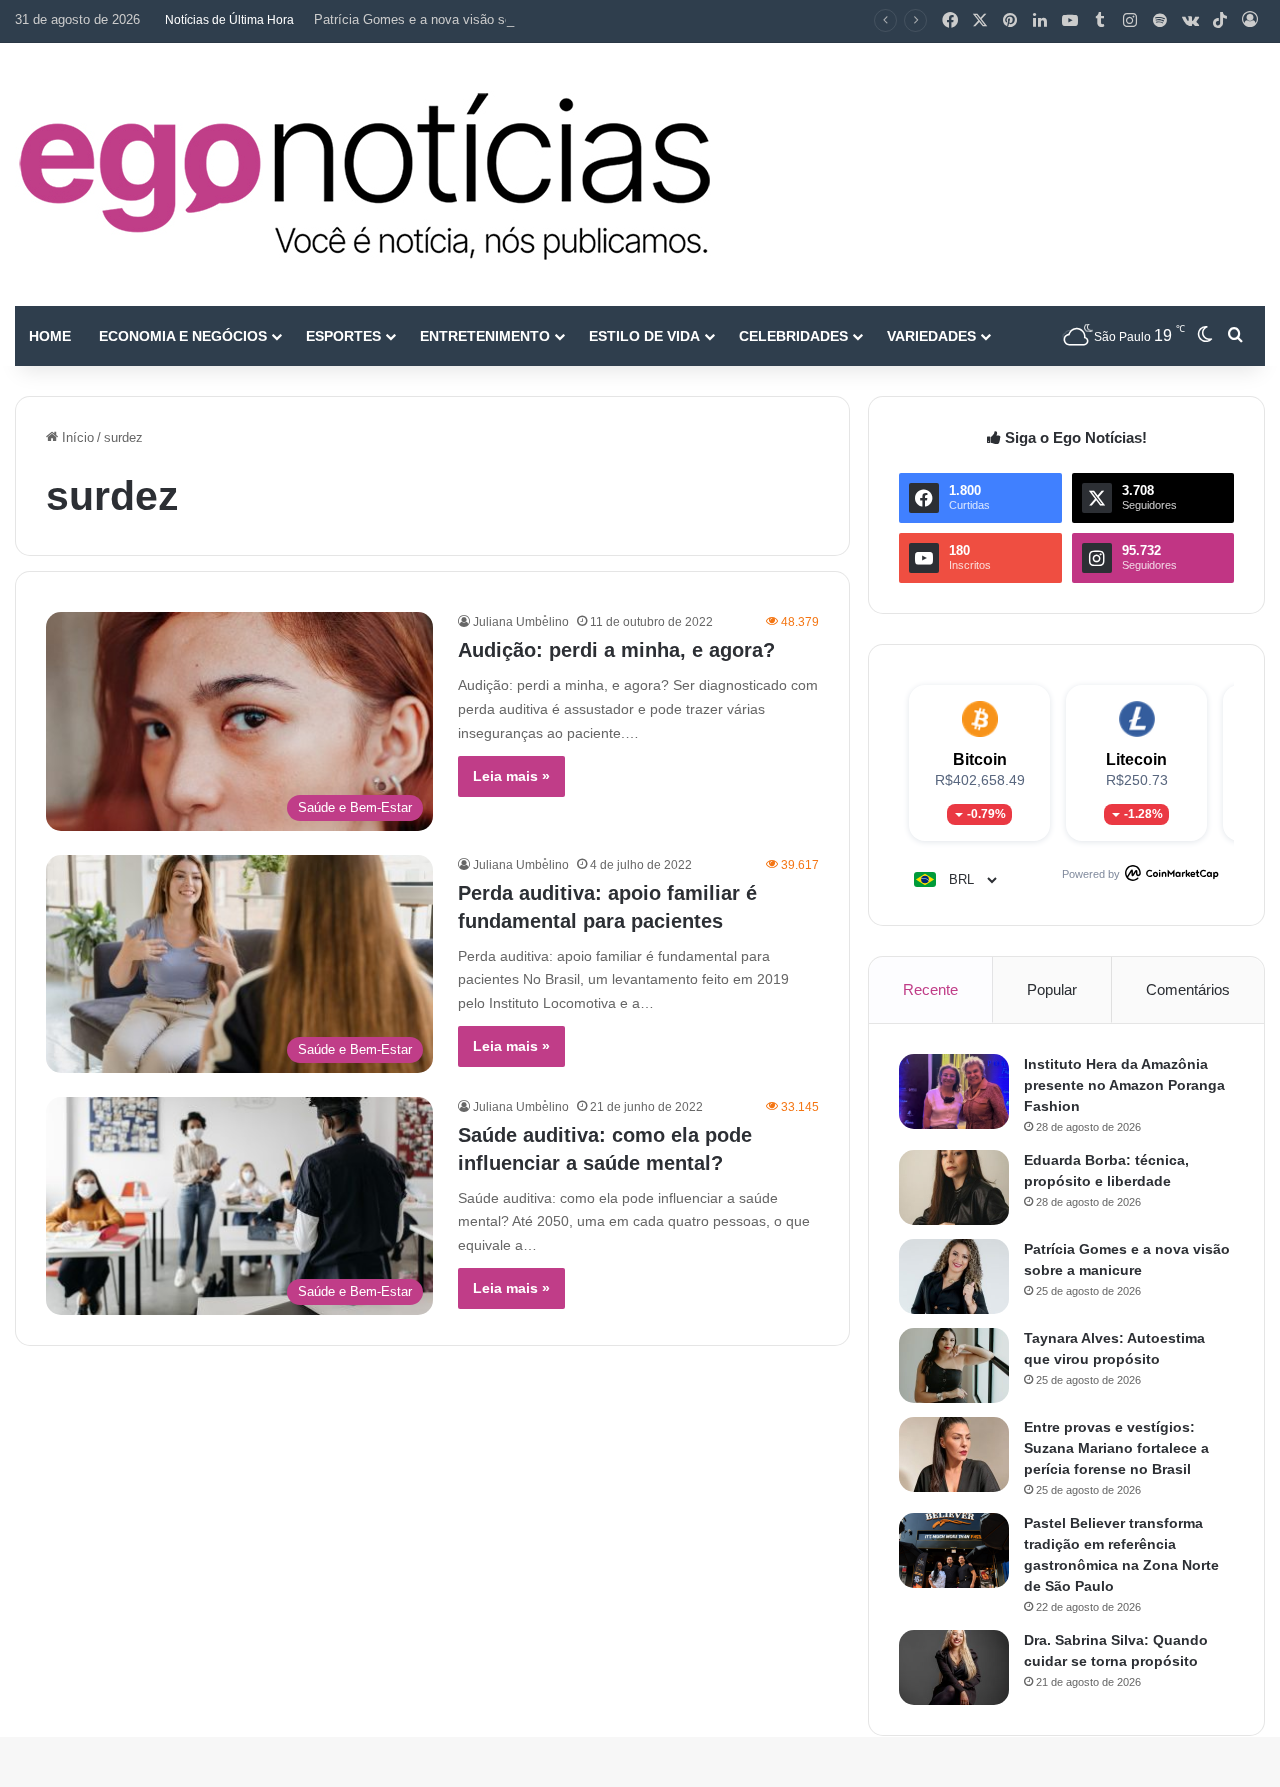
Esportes (343, 336)
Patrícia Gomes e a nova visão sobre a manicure (456, 19)
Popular (1052, 989)
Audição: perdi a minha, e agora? (616, 650)
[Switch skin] (1205, 336)
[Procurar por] (1235, 336)
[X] (980, 21)
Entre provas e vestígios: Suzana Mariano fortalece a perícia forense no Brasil (1116, 1448)
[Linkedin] (1040, 21)
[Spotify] (1160, 21)
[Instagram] (1130, 21)
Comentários (1188, 989)
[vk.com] (1190, 21)
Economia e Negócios (183, 336)
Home (50, 336)
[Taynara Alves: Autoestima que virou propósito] (954, 1365)
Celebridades (793, 336)
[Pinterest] (1010, 21)
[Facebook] (950, 21)
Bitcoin (980, 759)
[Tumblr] (1100, 21)
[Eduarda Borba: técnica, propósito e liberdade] (954, 1187)
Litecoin (1136, 759)
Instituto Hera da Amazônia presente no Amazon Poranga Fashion (1124, 1085)
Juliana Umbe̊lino (521, 622)
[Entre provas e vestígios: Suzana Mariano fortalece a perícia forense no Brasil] (954, 1454)
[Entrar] (1250, 21)
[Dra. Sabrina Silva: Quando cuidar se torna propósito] (954, 1667)
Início (76, 437)
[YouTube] (1070, 21)
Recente (930, 989)
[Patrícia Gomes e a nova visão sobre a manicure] (954, 1276)
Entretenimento (485, 336)
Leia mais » (511, 776)
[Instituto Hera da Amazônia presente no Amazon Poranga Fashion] (954, 1091)
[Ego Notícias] (365, 174)
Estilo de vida (644, 336)
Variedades (931, 336)
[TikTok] (1220, 21)
